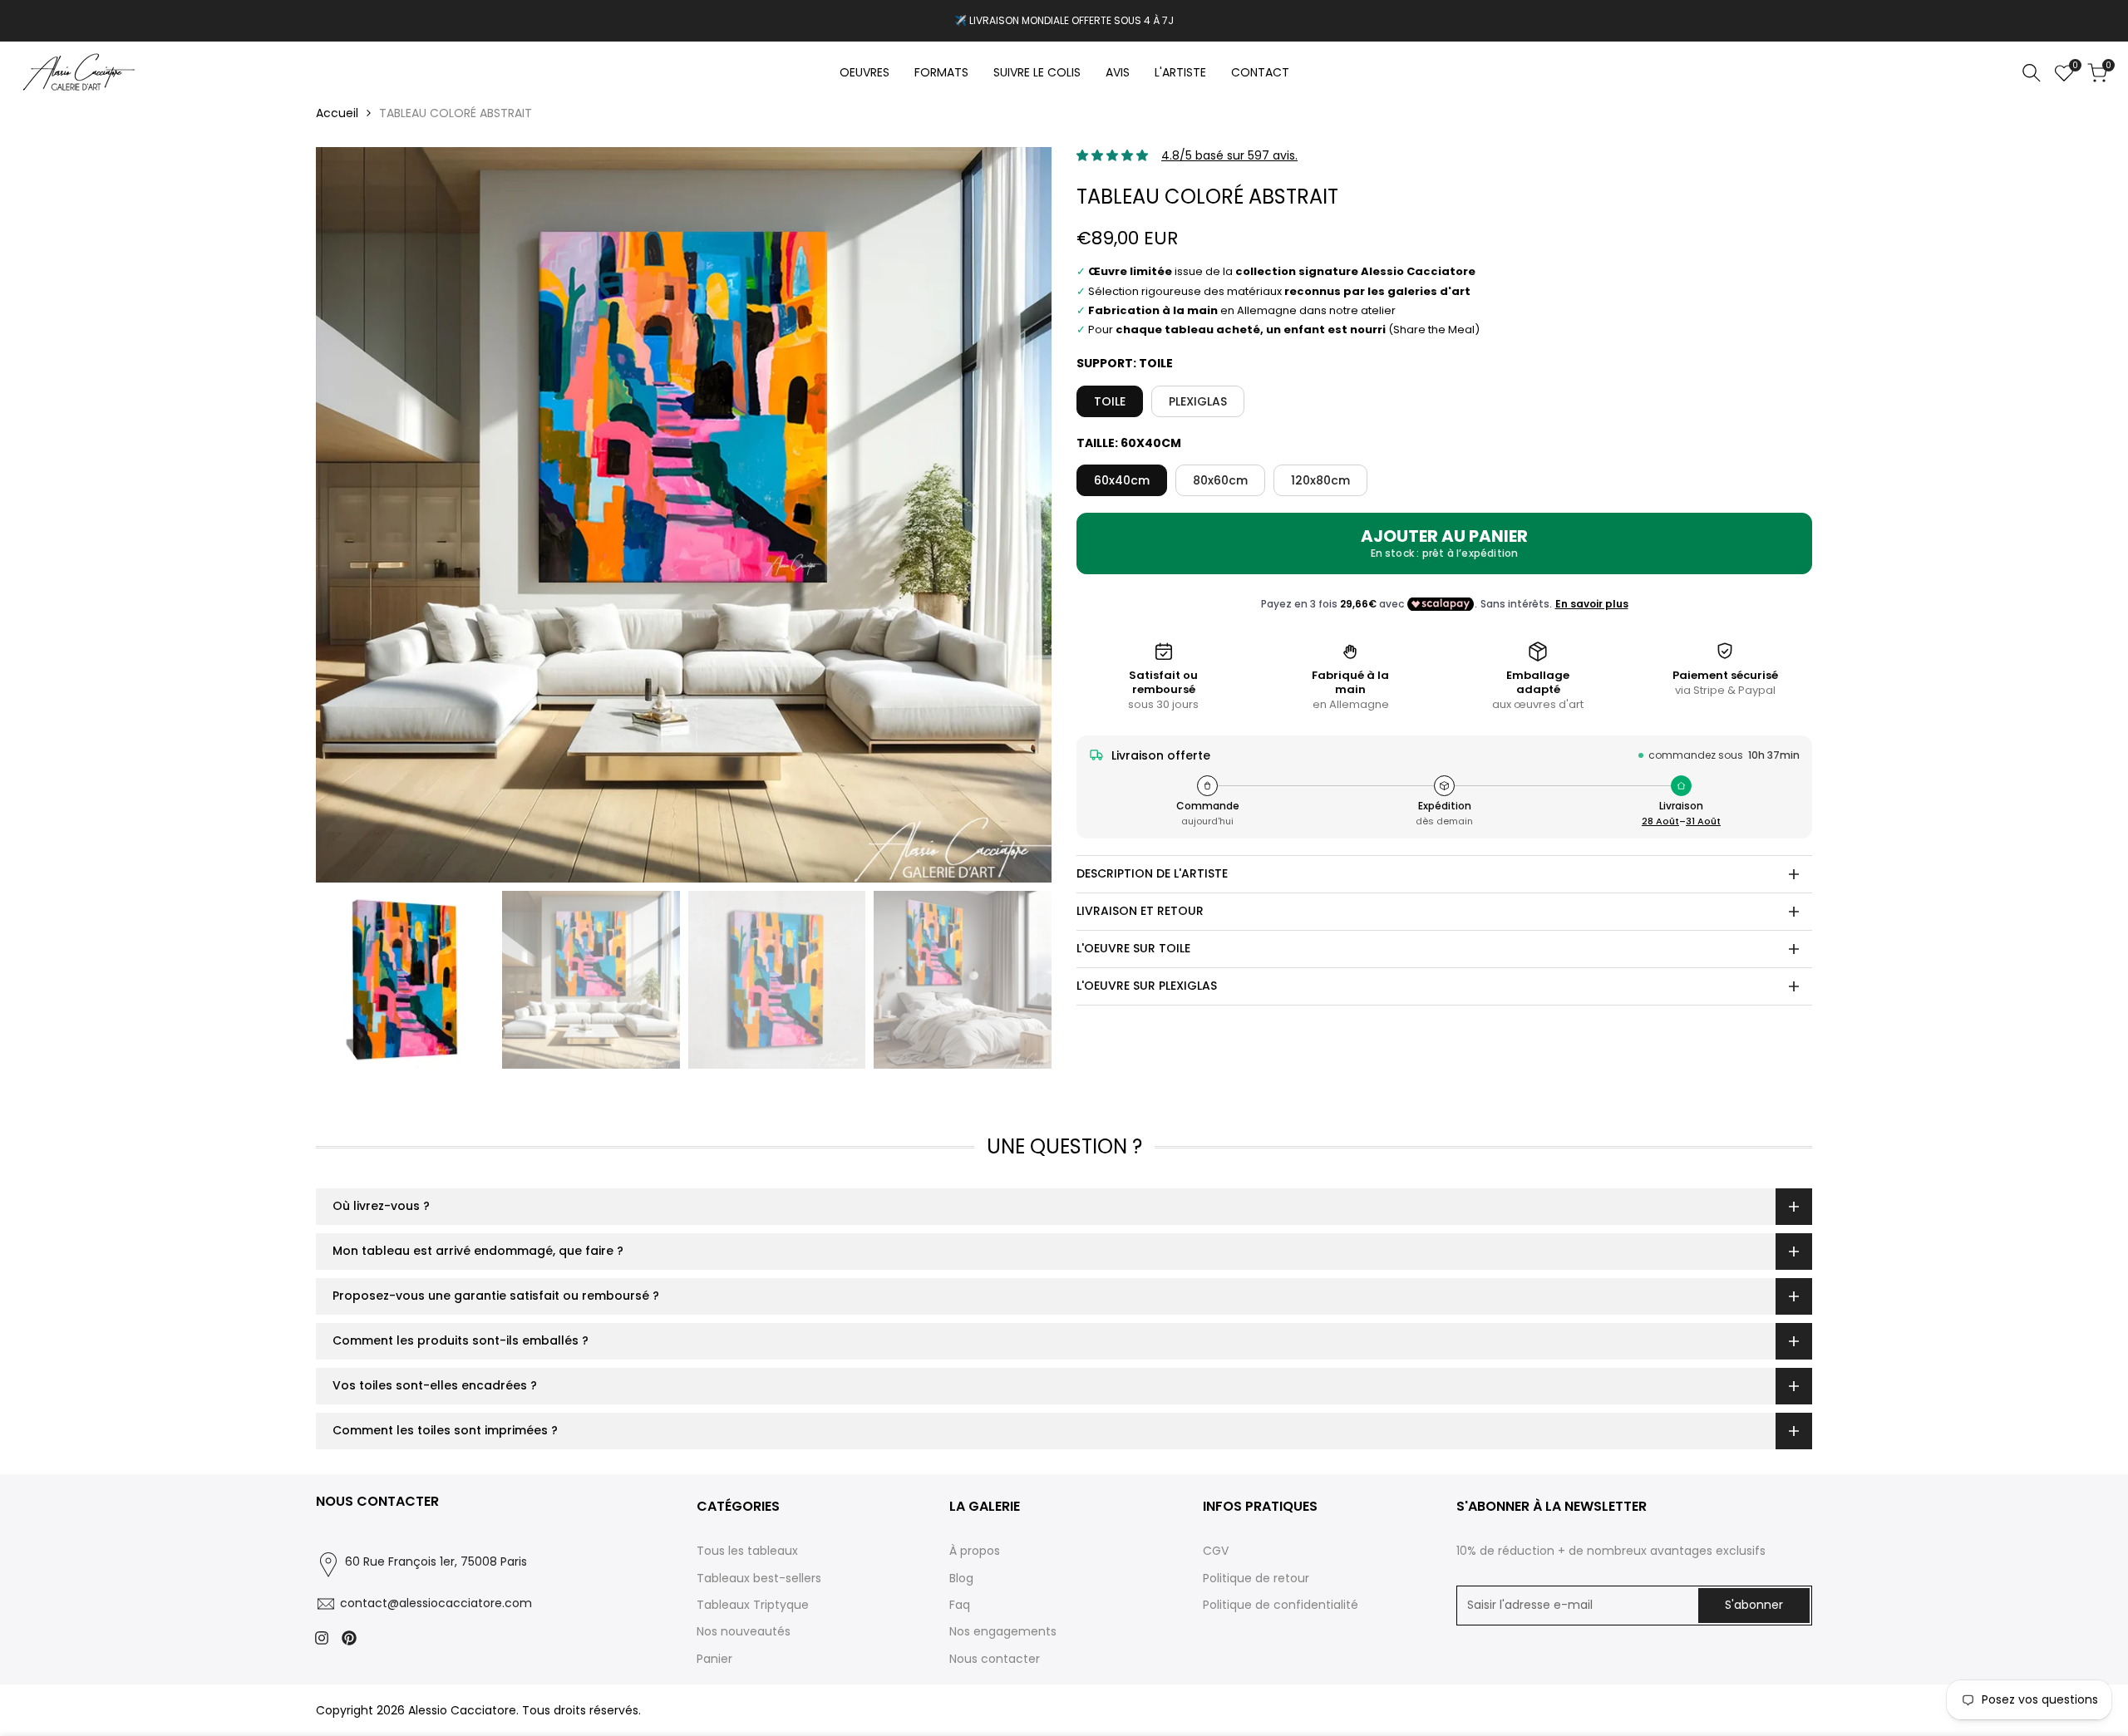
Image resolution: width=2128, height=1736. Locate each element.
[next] (1018, 515)
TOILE (1110, 401)
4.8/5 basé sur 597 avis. (1229, 155)
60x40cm (1122, 480)
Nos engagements (1003, 1631)
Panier (714, 1659)
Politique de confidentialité (1281, 1605)
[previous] (349, 515)
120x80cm (1320, 480)
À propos (975, 1551)
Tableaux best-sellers (759, 1578)
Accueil (337, 113)
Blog (961, 1578)
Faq (960, 1605)
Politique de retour (1256, 1578)
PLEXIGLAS (1198, 401)
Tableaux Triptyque (753, 1605)
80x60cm (1220, 480)
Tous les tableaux (747, 1551)
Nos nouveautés (744, 1631)
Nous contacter (995, 1659)
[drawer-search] (2032, 73)
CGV (1216, 1551)
